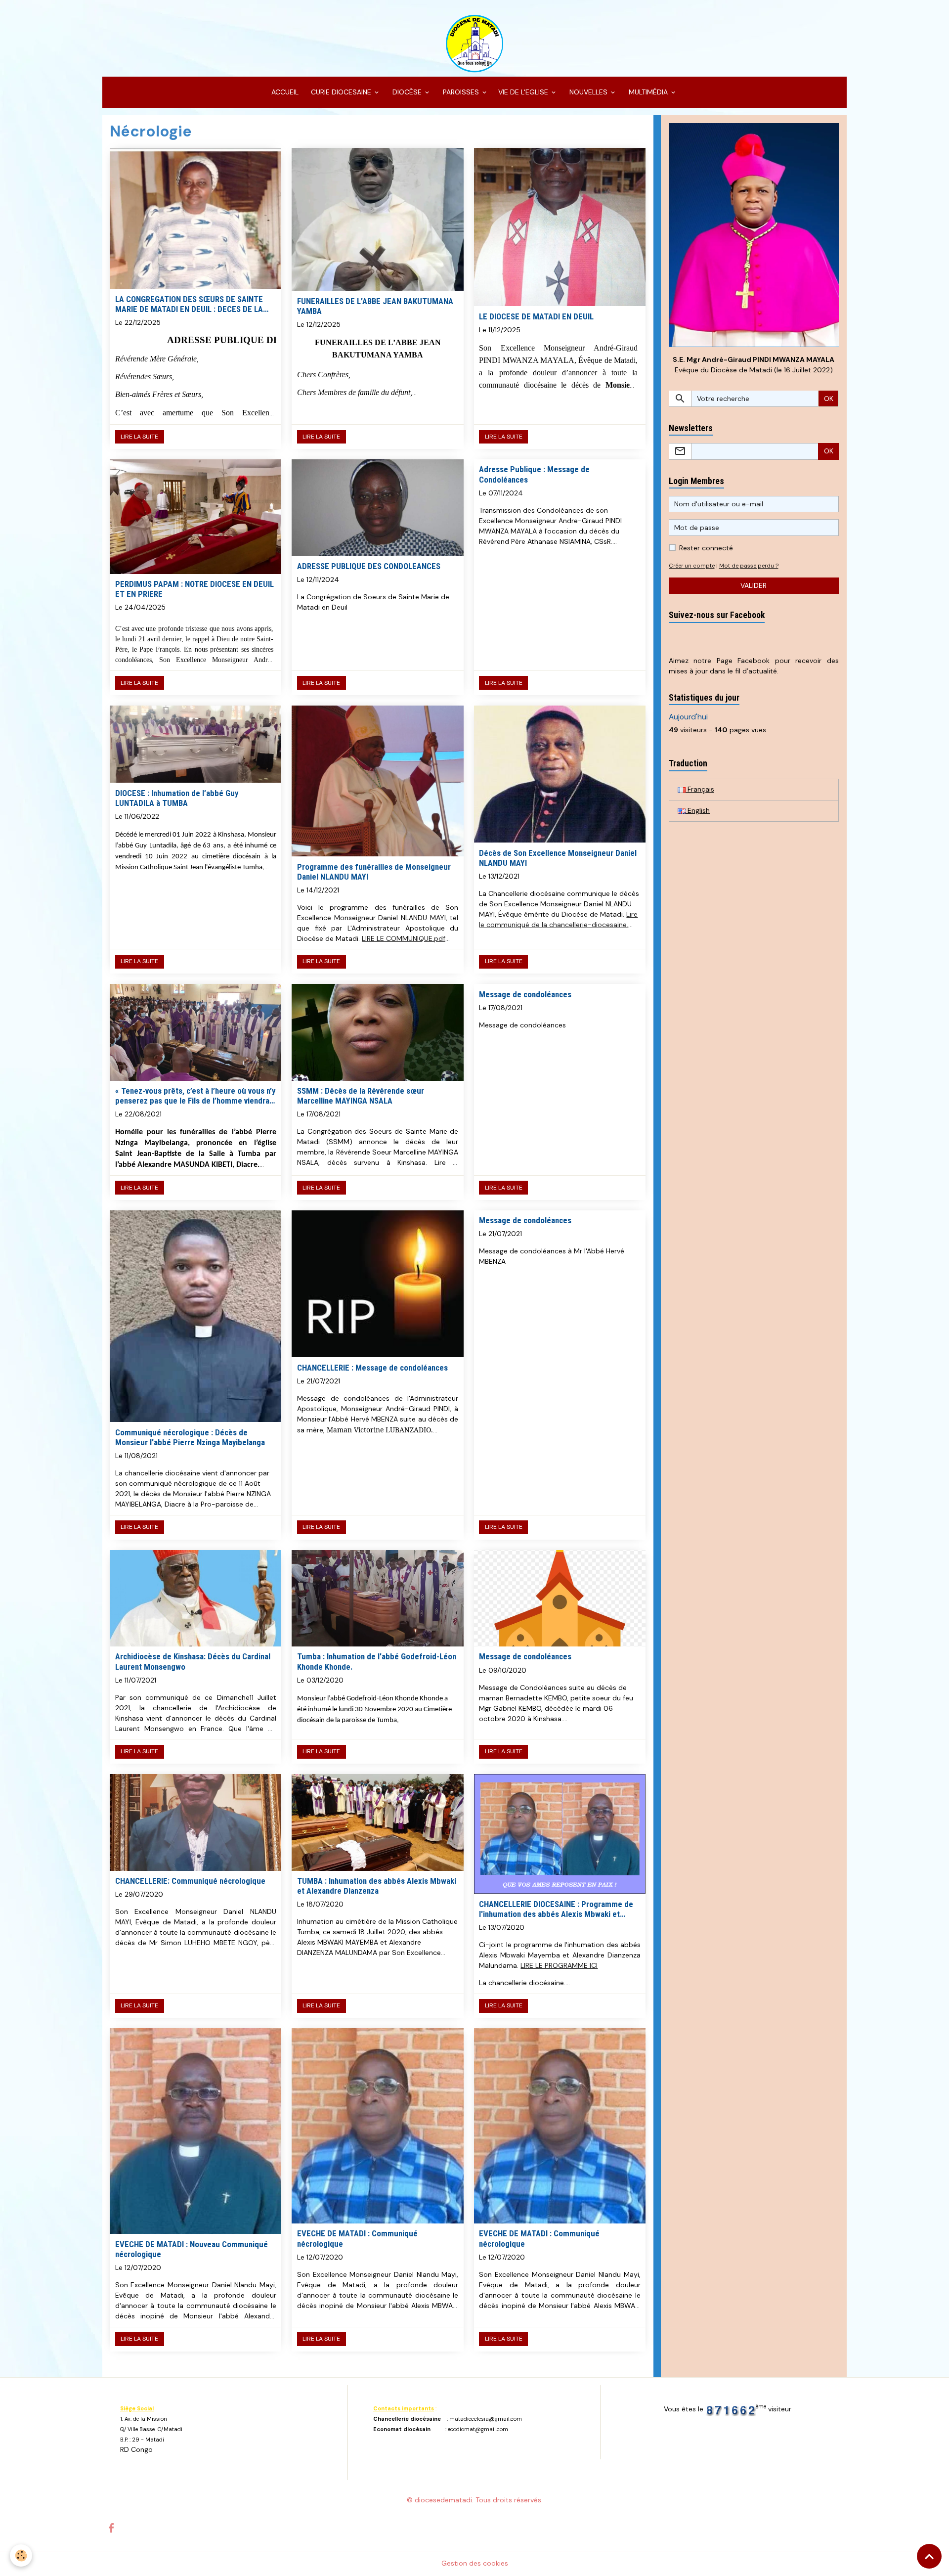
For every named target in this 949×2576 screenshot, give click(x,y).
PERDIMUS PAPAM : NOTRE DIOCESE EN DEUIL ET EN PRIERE (194, 589)
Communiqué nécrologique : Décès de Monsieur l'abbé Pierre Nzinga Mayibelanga (190, 1437)
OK (829, 399)
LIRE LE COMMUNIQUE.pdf (404, 938)
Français (700, 789)
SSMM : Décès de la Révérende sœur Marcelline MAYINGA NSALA (361, 1096)
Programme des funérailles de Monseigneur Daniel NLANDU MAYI (374, 872)
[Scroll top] (929, 2556)
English (698, 810)
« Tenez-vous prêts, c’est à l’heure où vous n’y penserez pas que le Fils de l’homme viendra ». (195, 1096)
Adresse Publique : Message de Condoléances (534, 474)
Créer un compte (692, 566)
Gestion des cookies (475, 2563)
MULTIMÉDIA (648, 92)
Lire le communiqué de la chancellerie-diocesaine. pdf (558, 925)
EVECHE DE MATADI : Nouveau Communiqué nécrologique (192, 2249)
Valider (754, 585)
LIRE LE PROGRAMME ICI (559, 1965)
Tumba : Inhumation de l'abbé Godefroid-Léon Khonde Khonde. (377, 1661)
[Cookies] (21, 2555)
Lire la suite (139, 437)
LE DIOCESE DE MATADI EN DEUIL (536, 316)
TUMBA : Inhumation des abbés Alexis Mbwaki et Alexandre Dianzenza (377, 1886)
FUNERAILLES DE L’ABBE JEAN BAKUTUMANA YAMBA (375, 306)
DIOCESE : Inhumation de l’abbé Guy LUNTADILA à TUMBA (177, 798)
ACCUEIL (284, 92)
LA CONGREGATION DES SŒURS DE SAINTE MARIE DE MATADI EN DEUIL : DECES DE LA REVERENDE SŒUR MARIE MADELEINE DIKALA (194, 304)
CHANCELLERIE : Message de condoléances (372, 1368)
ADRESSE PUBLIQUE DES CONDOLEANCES (369, 566)
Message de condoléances (525, 994)
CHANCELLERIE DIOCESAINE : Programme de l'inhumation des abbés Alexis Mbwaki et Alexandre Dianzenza (556, 1909)
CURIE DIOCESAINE (341, 92)
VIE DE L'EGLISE (524, 92)
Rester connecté (706, 548)
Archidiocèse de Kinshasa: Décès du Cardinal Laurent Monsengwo (193, 1661)
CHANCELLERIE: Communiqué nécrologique (190, 1881)
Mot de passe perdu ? (749, 566)
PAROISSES (461, 92)
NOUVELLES (588, 92)
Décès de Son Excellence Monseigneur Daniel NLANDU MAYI (558, 858)
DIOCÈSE (407, 92)
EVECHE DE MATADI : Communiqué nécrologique (357, 2238)
